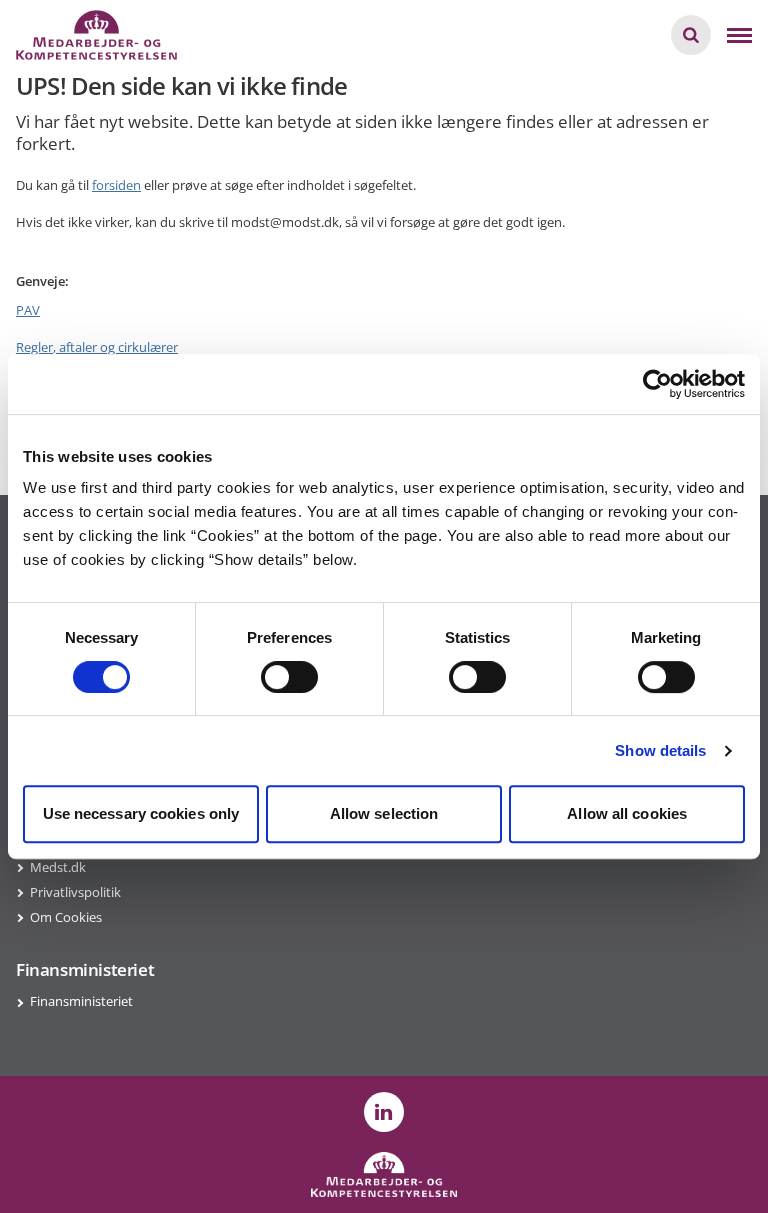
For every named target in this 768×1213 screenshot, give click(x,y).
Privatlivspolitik (75, 892)
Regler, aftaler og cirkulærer (97, 347)
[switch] (289, 677)
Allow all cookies (627, 813)
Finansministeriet (81, 1001)
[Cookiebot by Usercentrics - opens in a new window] (657, 384)
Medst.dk (58, 867)
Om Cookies (66, 917)
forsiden (116, 185)
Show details (660, 750)
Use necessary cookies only (141, 813)
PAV (28, 310)
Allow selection (384, 813)
